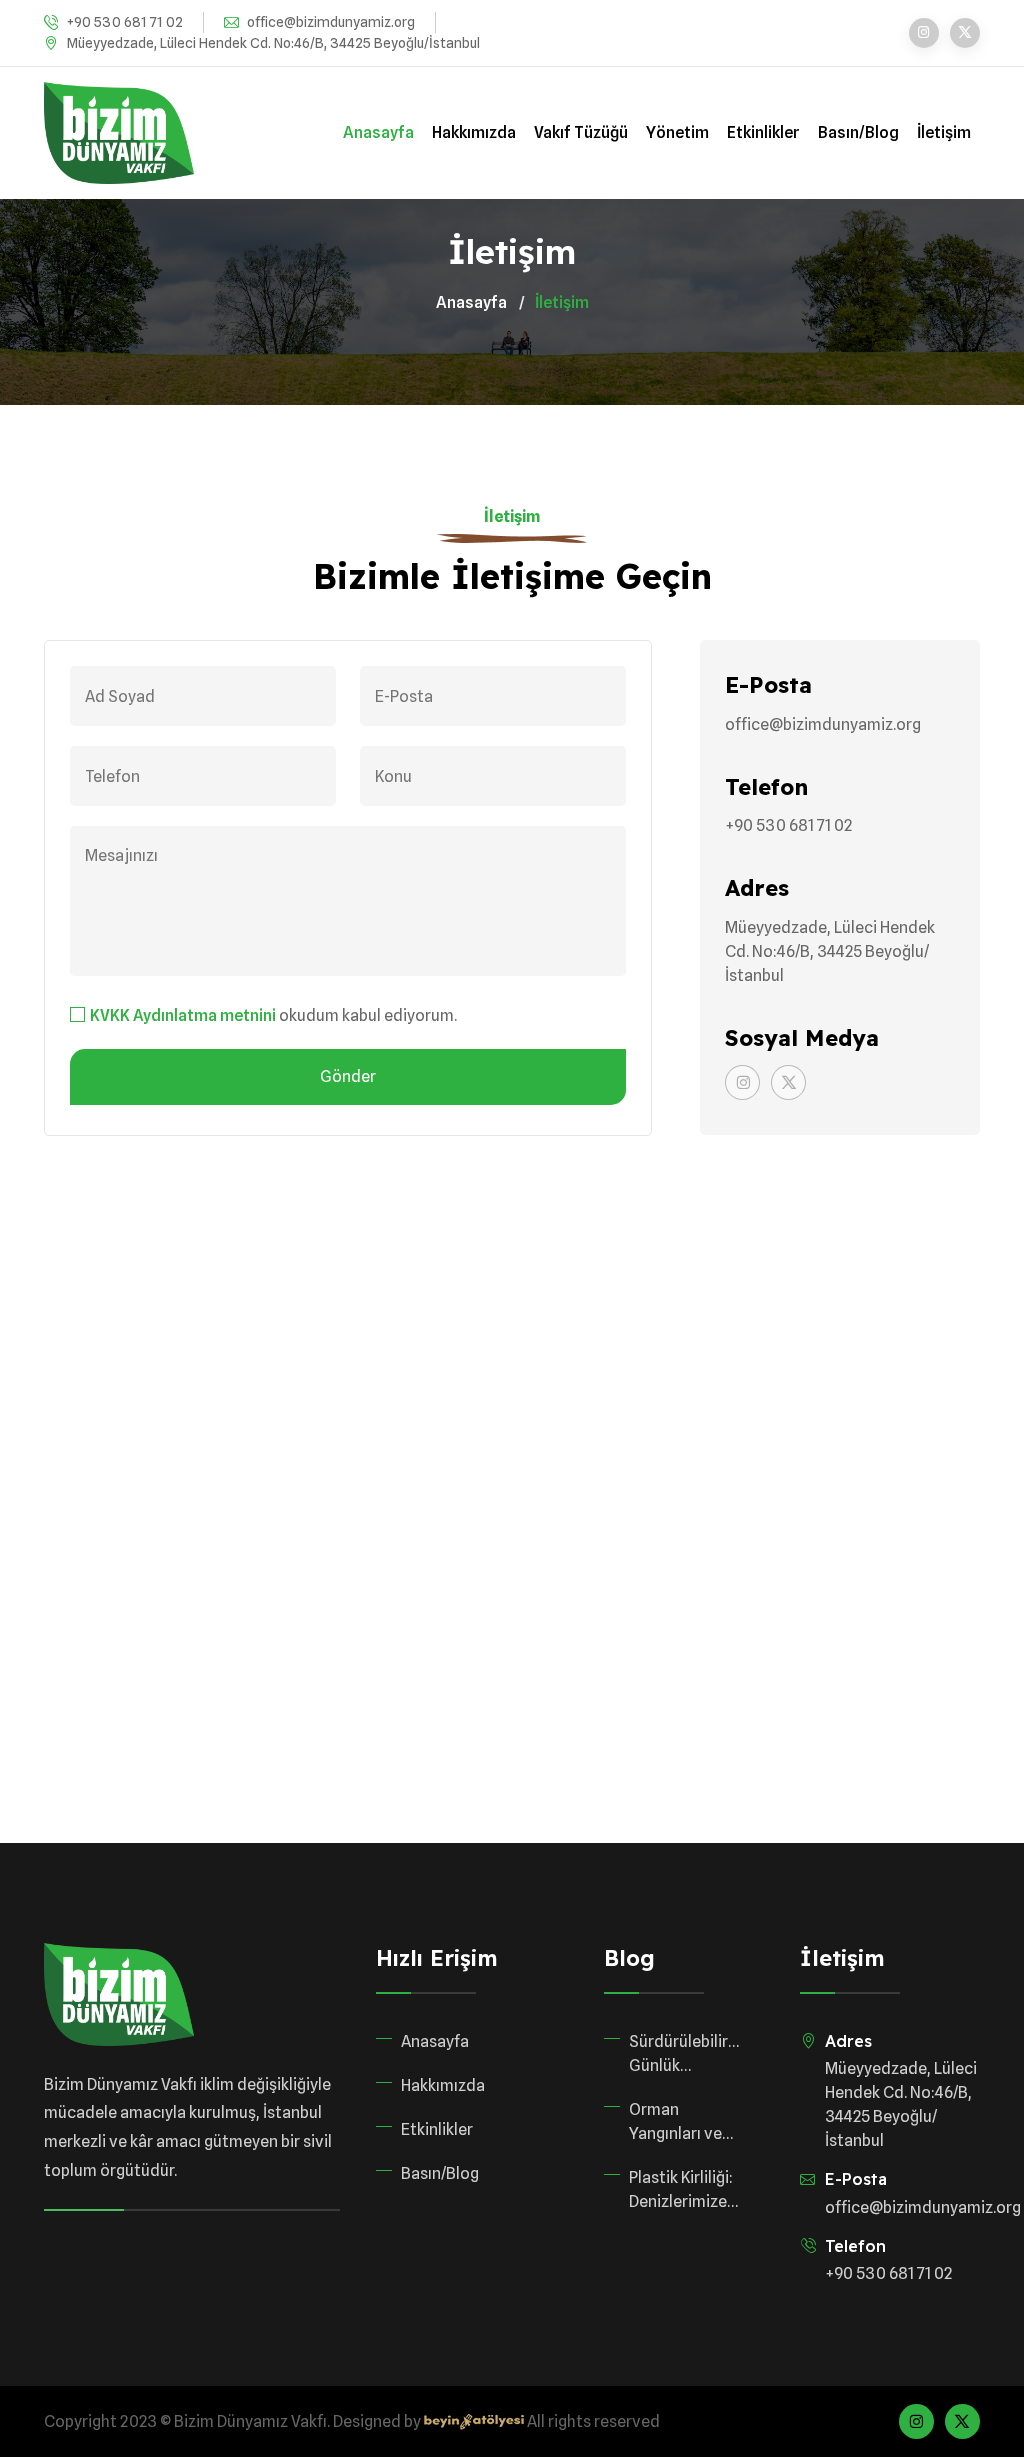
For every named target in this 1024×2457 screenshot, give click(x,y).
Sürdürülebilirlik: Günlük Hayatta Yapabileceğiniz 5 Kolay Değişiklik (684, 2055)
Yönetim (677, 132)
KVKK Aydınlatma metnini (183, 1015)
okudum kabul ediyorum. (273, 1015)
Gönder (348, 1076)
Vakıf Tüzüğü (581, 132)
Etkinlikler (763, 132)
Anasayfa (378, 132)
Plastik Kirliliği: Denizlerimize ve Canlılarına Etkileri (681, 2191)
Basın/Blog (858, 132)
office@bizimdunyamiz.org (331, 22)
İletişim (944, 132)
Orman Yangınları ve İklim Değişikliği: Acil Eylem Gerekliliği (682, 2123)
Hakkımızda (474, 132)
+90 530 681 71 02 (125, 22)
